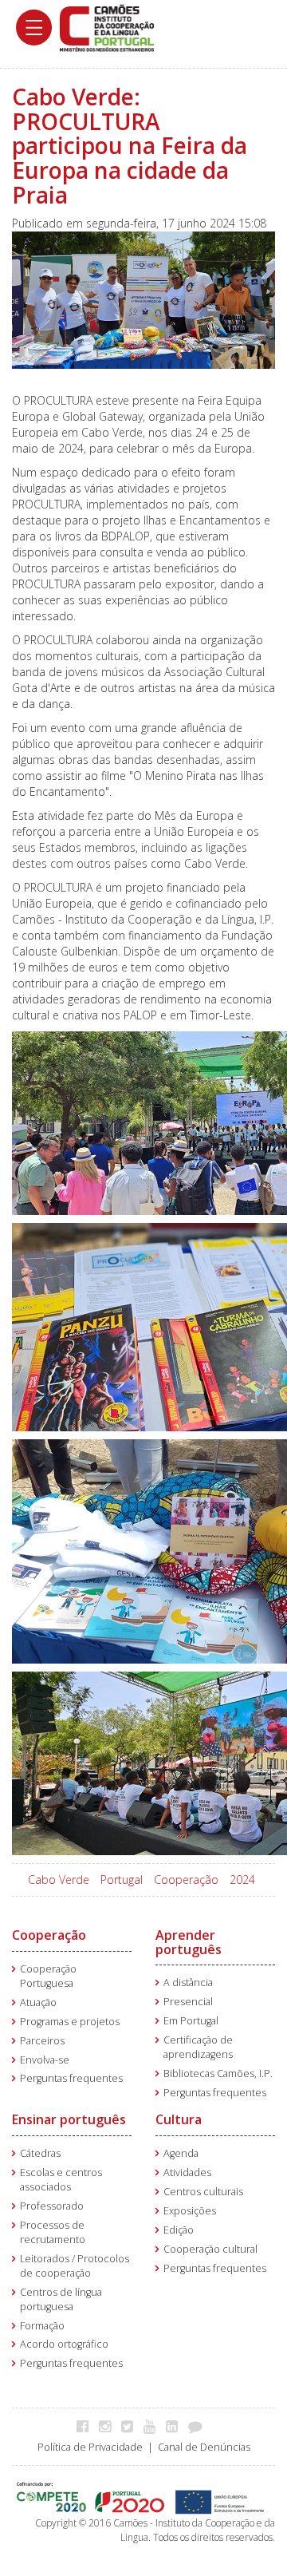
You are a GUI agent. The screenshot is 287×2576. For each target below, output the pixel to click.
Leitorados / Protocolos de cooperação (75, 2266)
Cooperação (186, 1880)
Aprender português (189, 1942)
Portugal (122, 1880)
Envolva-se (45, 2060)
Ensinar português (69, 2119)
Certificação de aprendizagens (198, 2047)
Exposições (190, 2211)
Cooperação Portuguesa (48, 1976)
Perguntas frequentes (71, 2078)
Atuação (38, 2002)
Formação (42, 2326)
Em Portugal (191, 2021)
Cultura (179, 2119)
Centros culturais (203, 2192)
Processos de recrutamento (53, 2232)
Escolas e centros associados (61, 2180)
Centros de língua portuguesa (61, 2299)
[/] (107, 27)
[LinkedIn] (176, 2426)
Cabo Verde (59, 1880)
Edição (179, 2230)
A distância (188, 1982)
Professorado (52, 2206)
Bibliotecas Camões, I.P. (218, 2073)
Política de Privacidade (90, 2447)
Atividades (187, 2172)
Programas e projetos (70, 2022)
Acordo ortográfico (64, 2344)
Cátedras (40, 2153)
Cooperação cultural (210, 2249)
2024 (242, 1880)
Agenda (181, 2153)
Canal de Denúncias (204, 2447)
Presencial (188, 2002)
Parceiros (42, 2041)
